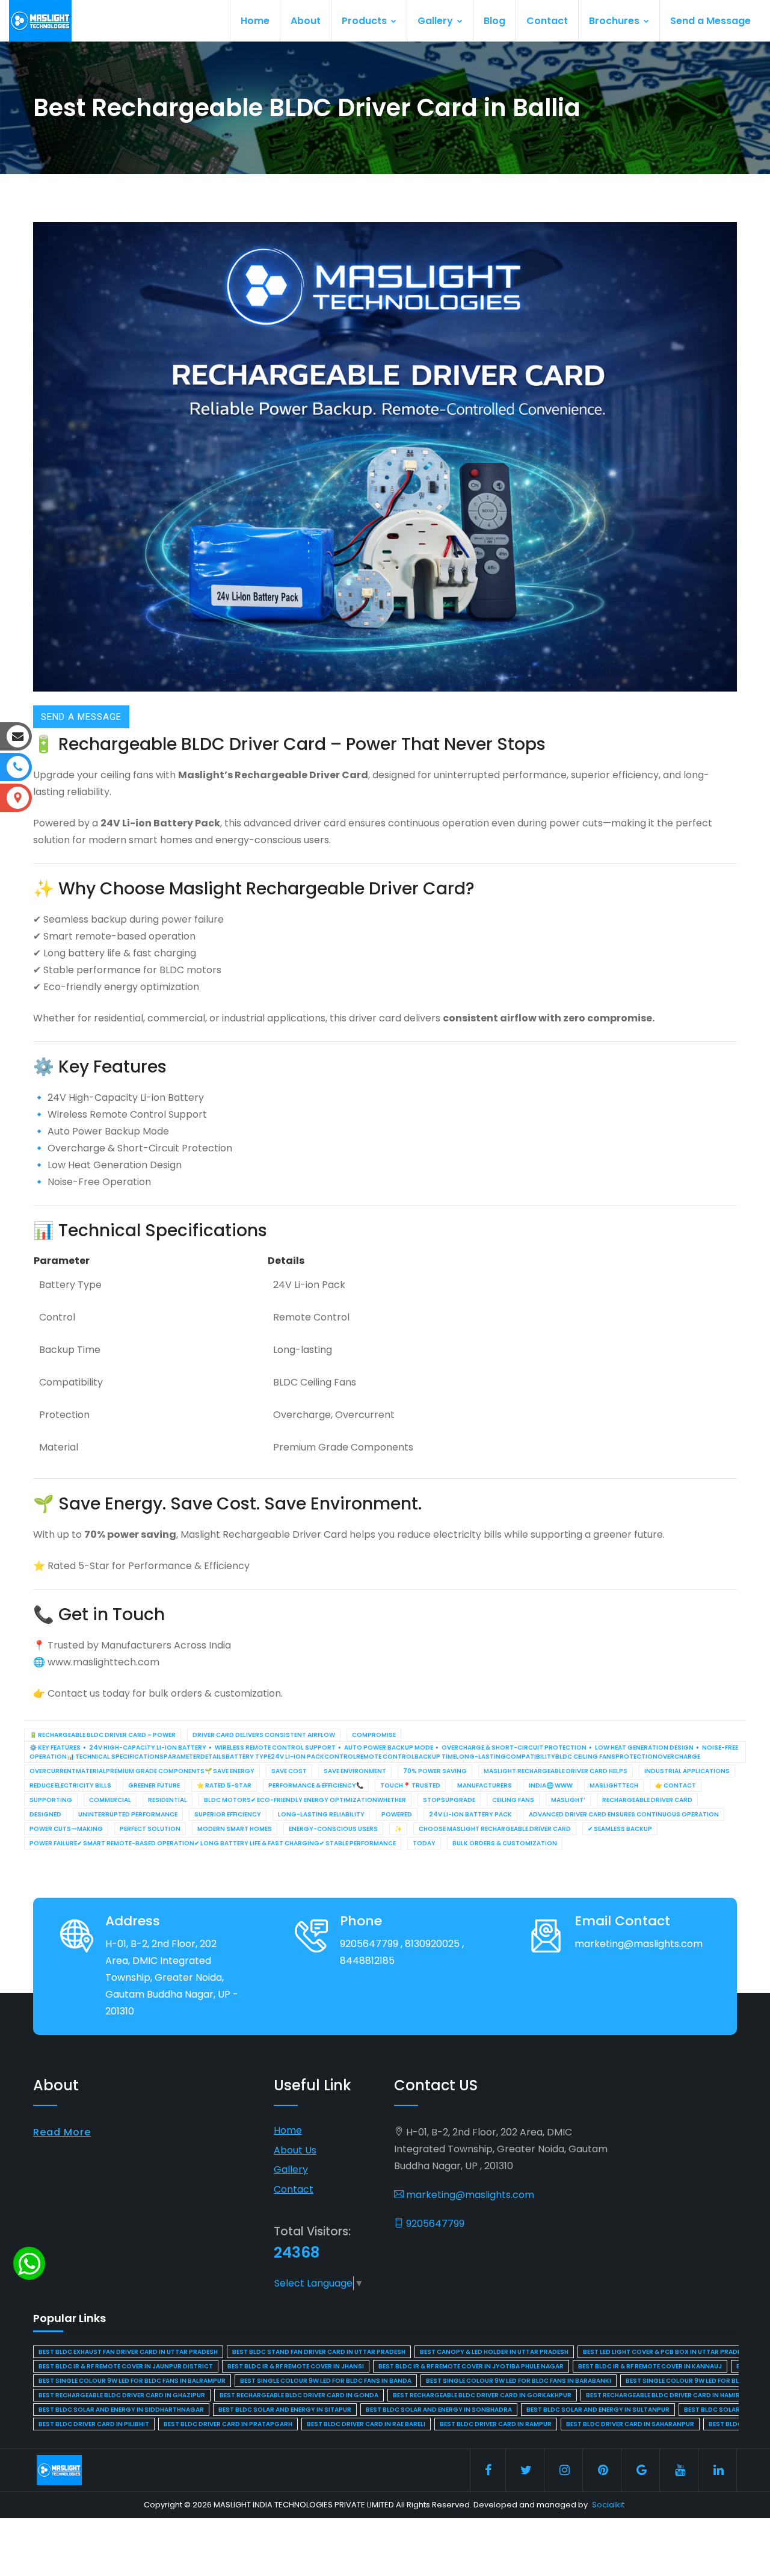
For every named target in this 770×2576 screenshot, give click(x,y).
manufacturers (485, 1785)
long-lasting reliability (321, 1814)
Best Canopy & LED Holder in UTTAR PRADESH (494, 2352)
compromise (374, 1735)
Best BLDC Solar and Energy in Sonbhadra (439, 2410)
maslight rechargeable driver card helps (556, 1771)
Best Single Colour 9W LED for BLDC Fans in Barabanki (519, 2381)
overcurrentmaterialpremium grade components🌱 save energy (142, 1771)
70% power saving (435, 1771)
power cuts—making (66, 1829)
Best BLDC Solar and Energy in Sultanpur (598, 2410)
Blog (494, 21)
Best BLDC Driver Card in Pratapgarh (228, 2424)
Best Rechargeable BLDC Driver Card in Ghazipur (122, 2395)
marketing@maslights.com (469, 2195)
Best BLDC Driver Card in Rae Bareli (366, 2424)
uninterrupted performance (128, 1814)
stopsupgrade (449, 1800)
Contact (547, 21)
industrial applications (687, 1771)
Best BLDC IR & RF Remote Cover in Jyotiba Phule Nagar (471, 2366)
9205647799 (434, 2224)
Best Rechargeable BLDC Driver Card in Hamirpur (669, 2395)
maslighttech (614, 1785)
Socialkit (608, 2505)
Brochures (615, 21)
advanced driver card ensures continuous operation (624, 1814)
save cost (289, 1771)
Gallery (436, 21)
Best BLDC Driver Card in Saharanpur (630, 2424)
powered (397, 1814)
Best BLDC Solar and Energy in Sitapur (285, 2410)
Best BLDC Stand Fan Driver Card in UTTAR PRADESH (319, 2352)
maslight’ (568, 1800)
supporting (51, 1800)
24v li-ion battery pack (470, 1814)
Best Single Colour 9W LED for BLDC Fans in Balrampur (132, 2381)
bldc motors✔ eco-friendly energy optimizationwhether (305, 1800)
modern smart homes (235, 1829)
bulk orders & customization (505, 1843)
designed (45, 1814)
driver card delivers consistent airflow (264, 1735)
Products (365, 21)
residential (168, 1800)
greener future (154, 1785)
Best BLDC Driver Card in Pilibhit (94, 2424)
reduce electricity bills (70, 1785)
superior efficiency (228, 1814)
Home (255, 21)
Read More (62, 2132)
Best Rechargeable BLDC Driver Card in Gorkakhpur (482, 2395)
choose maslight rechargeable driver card (495, 1829)
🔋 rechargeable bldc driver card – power (103, 1735)
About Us (295, 2150)
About (306, 21)
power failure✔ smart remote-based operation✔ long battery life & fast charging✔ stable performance (213, 1843)
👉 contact (676, 1785)
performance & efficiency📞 (316, 1785)
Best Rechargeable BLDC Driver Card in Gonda (299, 2395)
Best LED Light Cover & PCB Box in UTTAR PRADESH (666, 2352)
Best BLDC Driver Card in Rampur (496, 2424)
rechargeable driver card (647, 1800)
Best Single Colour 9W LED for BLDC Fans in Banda (326, 2381)
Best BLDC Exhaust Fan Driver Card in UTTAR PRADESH (128, 2352)
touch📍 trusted (410, 1785)
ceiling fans (513, 1800)
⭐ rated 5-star (224, 1785)
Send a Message (710, 21)
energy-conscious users (333, 1829)
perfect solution (150, 1829)
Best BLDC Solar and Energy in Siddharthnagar (121, 2410)
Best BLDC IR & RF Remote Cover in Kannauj (650, 2366)
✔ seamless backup (620, 1829)
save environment (355, 1771)
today (424, 1843)
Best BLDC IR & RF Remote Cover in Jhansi (296, 2366)
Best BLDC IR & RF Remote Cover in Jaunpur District (126, 2366)
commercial (110, 1800)
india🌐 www (551, 1785)
